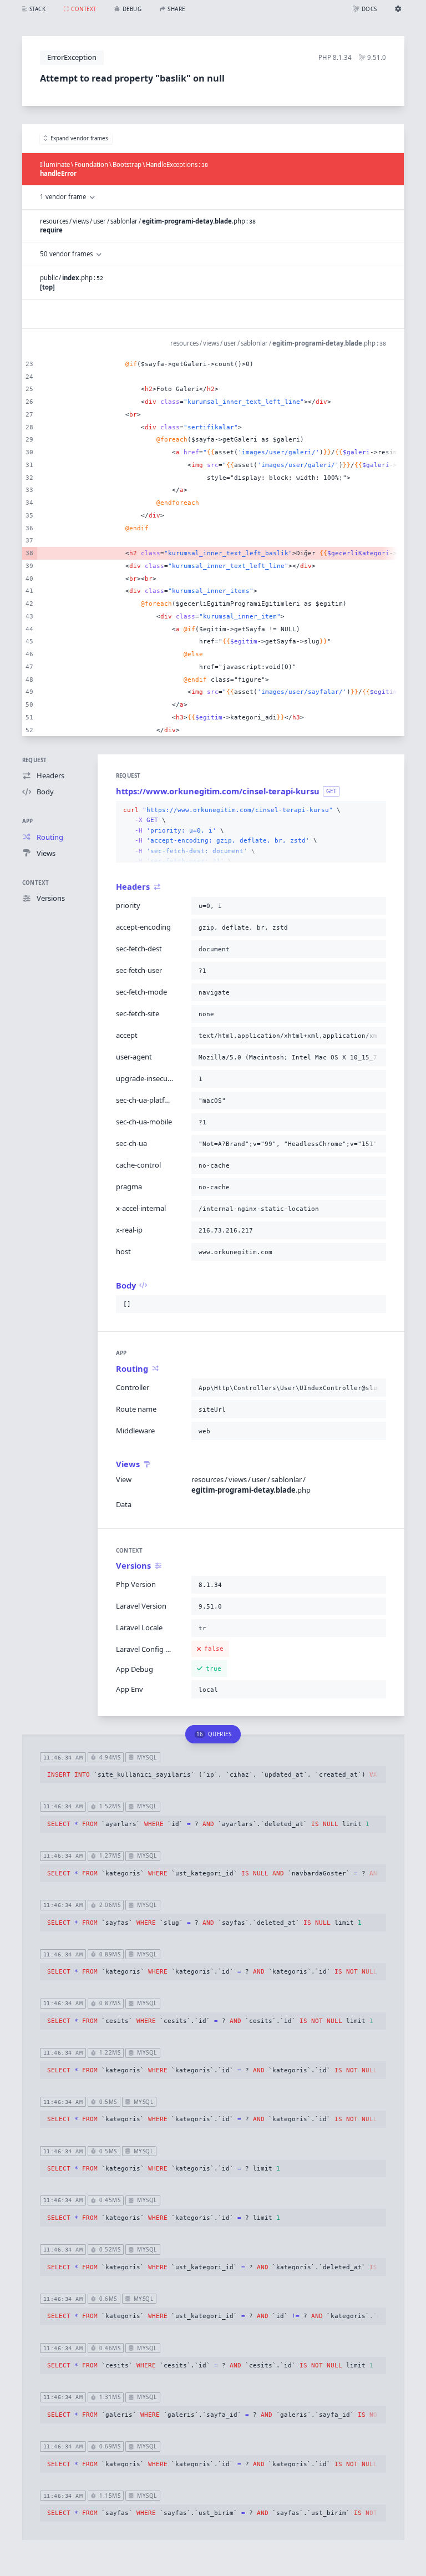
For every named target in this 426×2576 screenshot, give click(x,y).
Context (36, 883)
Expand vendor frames (79, 138)
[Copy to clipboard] (376, 810)
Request (35, 760)
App (28, 821)
